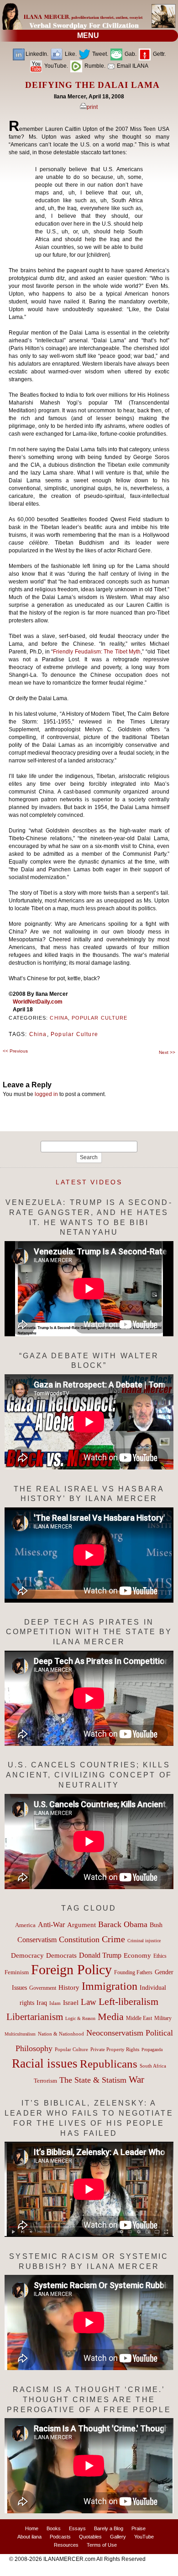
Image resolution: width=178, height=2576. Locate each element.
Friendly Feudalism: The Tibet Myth (97, 652)
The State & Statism (93, 2080)
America (25, 1925)
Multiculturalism (20, 2034)
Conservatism (37, 1940)
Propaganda (152, 2049)
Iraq (42, 2003)
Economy (137, 1955)
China (59, 1018)
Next (167, 1052)
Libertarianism (35, 2017)
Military (163, 2018)
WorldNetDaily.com (38, 1002)
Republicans (109, 2063)
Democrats (61, 1955)
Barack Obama (123, 1924)
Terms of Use (102, 2545)
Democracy (27, 1955)
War (136, 2079)
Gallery (118, 2537)
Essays (77, 2528)
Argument (81, 1925)
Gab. (130, 54)
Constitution (79, 1939)
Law (89, 2002)
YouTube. (55, 66)
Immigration (110, 1986)
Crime (113, 1939)
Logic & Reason (80, 2018)
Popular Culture (99, 1018)
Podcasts (60, 2537)
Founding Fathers (133, 1972)
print (92, 107)
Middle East (139, 2018)
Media (111, 2017)
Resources (66, 2545)
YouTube (144, 2537)
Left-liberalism (128, 2001)
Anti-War (51, 1925)
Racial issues (45, 2063)
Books (54, 2528)
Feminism (17, 1972)
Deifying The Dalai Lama (92, 85)
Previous (15, 1051)
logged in (46, 1094)
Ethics (160, 1956)
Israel (71, 2003)
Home (32, 2528)
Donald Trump (100, 1955)
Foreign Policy (71, 1969)
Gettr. (159, 54)
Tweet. (99, 54)
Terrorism (45, 2081)
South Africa (153, 2066)
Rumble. (94, 66)
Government (43, 1988)
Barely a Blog (109, 2528)
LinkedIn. (37, 54)
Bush (156, 1925)
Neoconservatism (115, 2033)
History (69, 1987)
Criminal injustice (144, 1941)
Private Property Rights (115, 2049)
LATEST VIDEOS (89, 1182)
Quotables (90, 2537)
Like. (70, 54)
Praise (139, 2528)
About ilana (29, 2537)
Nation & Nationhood (61, 2034)
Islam (55, 2003)
